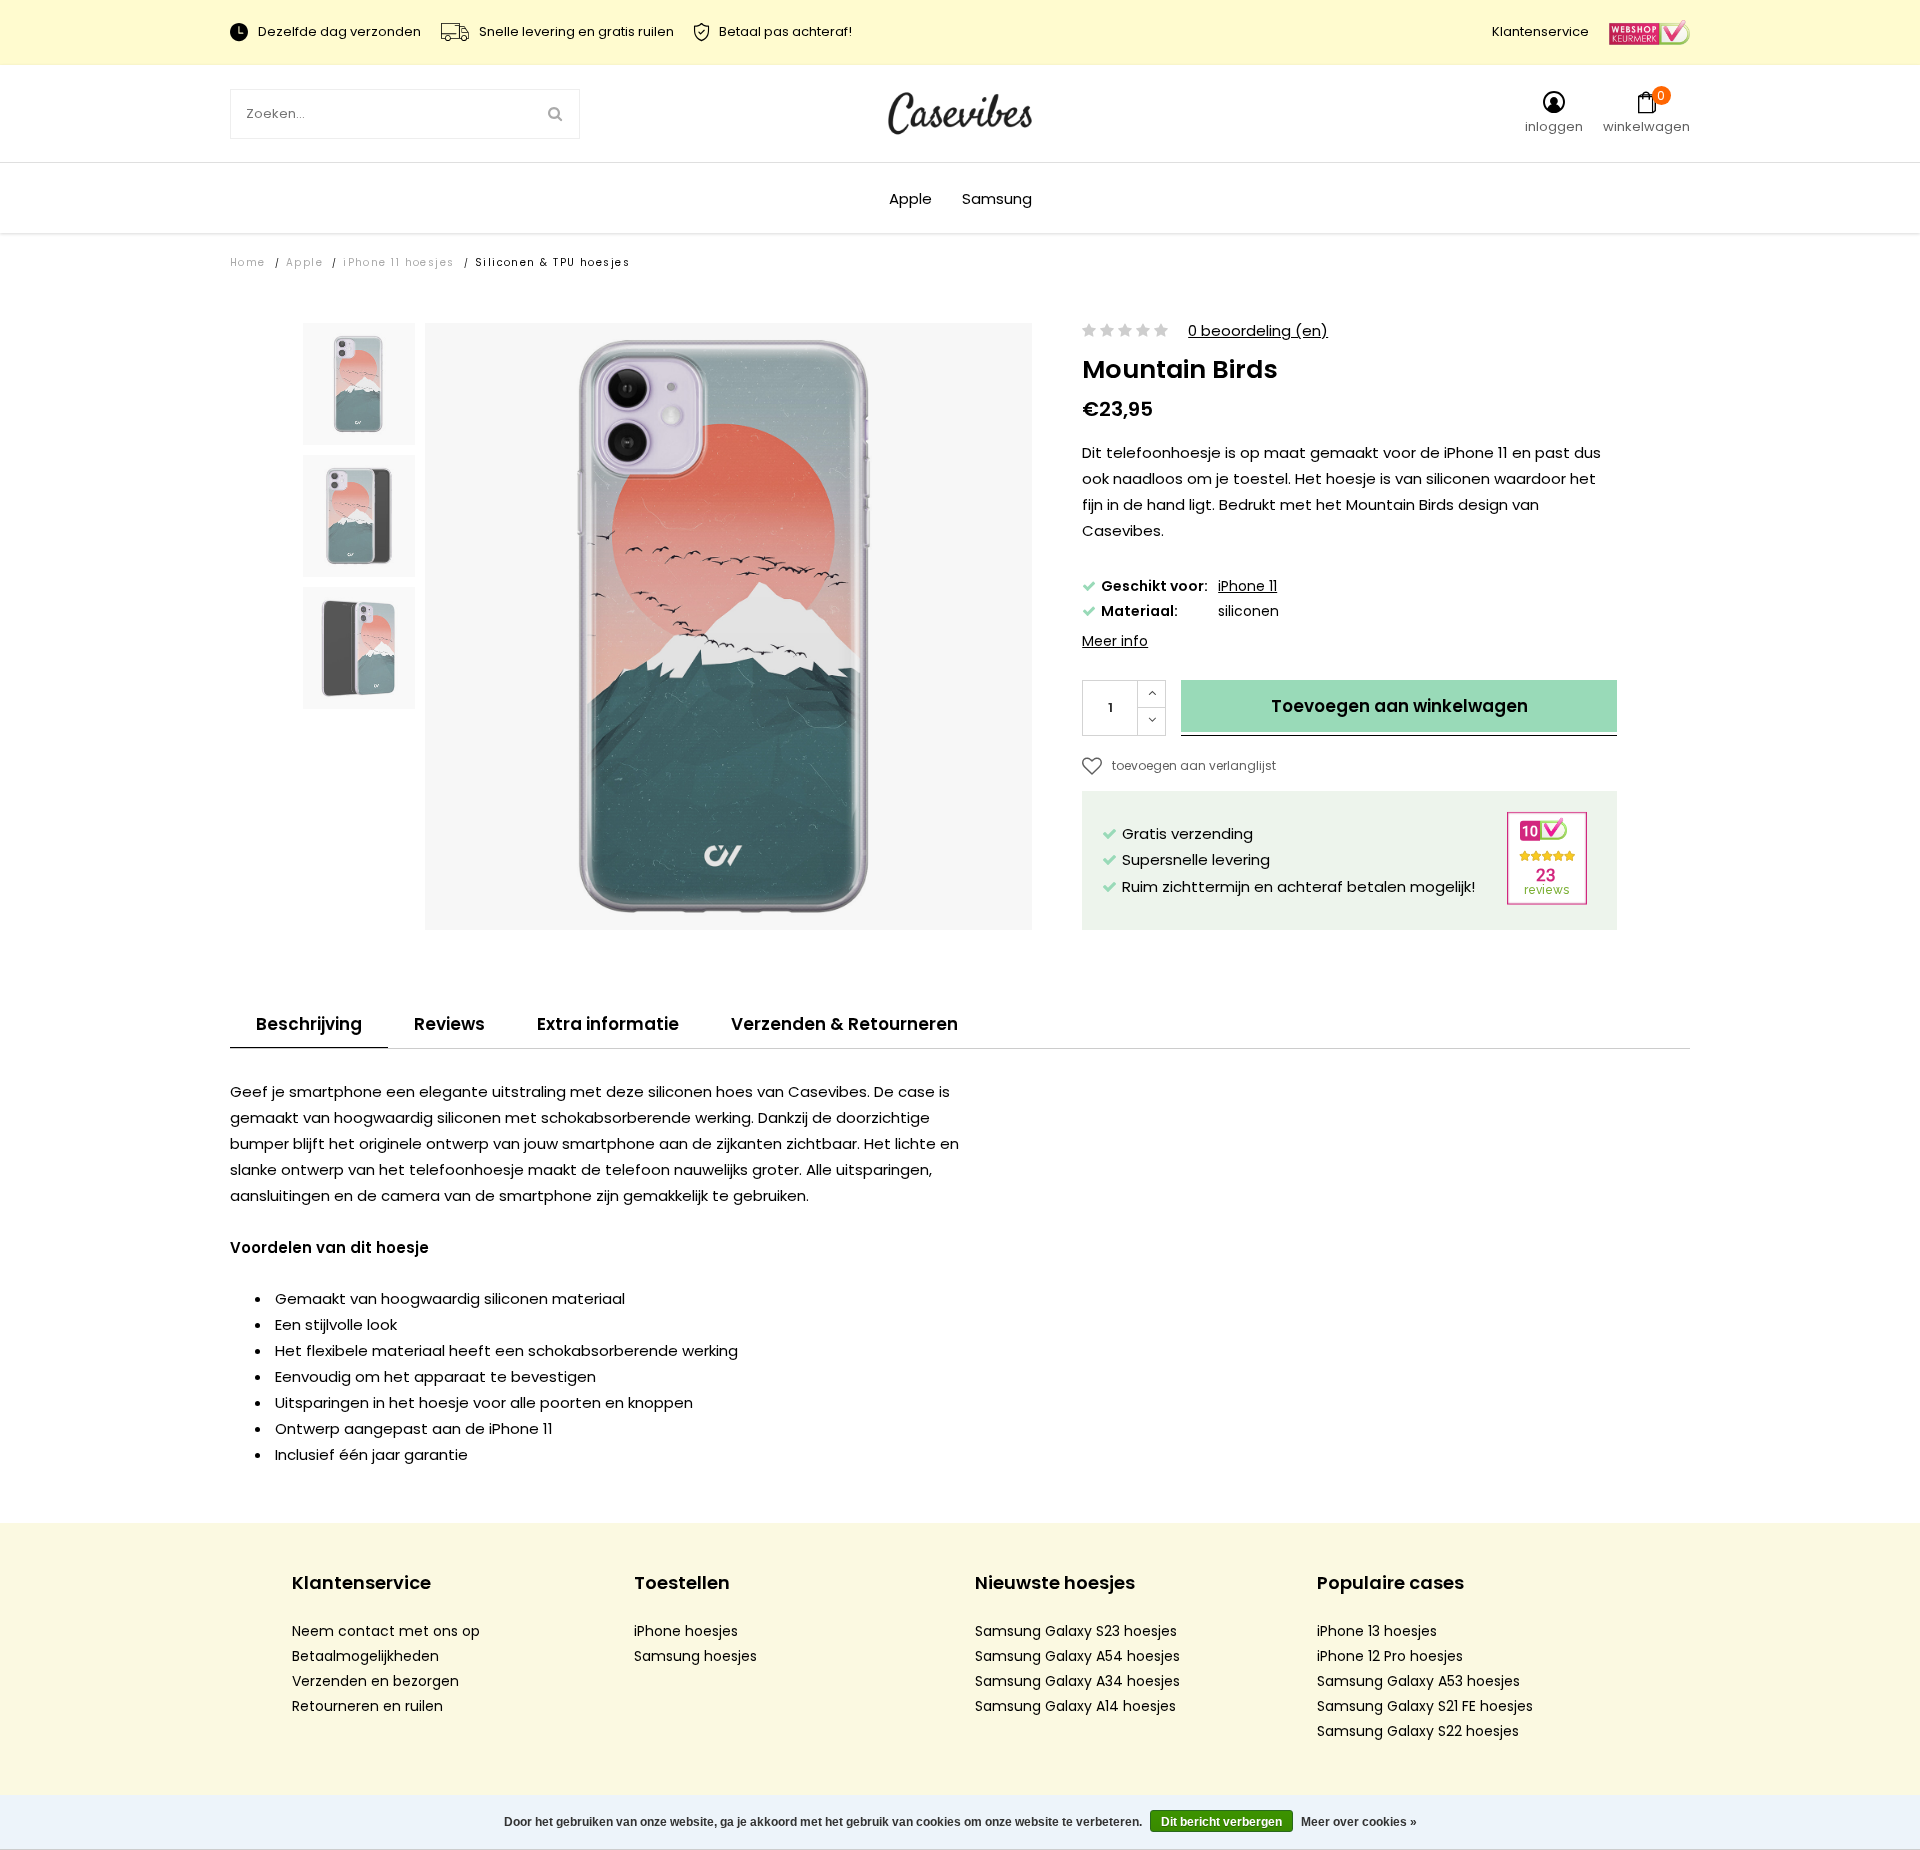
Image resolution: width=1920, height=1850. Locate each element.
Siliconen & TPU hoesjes (552, 262)
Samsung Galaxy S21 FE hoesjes (1425, 1706)
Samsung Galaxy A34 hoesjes (1077, 1681)
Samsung (997, 198)
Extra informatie (608, 1024)
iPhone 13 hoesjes (1377, 1631)
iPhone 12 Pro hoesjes (1390, 1656)
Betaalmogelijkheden (365, 1656)
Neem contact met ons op (386, 1631)
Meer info (1115, 641)
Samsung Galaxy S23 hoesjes (1076, 1631)
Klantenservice (1540, 31)
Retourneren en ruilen (367, 1706)
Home (248, 262)
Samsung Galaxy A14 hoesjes (1075, 1706)
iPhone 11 (1247, 586)
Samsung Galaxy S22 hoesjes (1418, 1731)
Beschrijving (309, 1024)
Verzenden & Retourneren (844, 1024)
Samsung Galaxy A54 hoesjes (1077, 1656)
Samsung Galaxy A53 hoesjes (1418, 1681)
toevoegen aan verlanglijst (1194, 765)
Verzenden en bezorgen (375, 1681)
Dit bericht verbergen (1221, 1822)
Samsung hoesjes (695, 1656)
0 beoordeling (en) (1258, 331)
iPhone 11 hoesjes (399, 262)
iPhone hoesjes (686, 1631)
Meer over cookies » (1359, 1822)
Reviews (449, 1024)
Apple (910, 198)
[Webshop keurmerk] (1649, 31)
